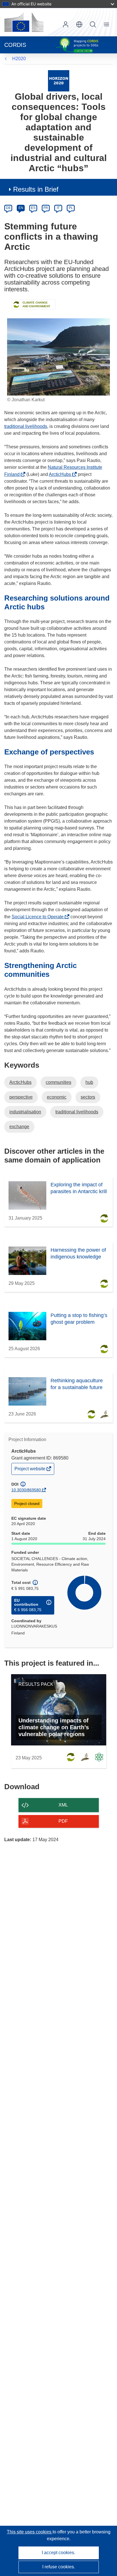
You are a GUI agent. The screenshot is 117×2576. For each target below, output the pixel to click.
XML (63, 1805)
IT (58, 208)
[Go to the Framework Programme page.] (59, 80)
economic (57, 1097)
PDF (63, 1821)
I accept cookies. (58, 2553)
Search (93, 24)
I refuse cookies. (59, 2567)
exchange (19, 1127)
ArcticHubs (61, 474)
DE (8, 208)
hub (89, 1082)
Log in (66, 24)
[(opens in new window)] (24, 22)
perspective (21, 1097)
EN (21, 208)
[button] (79, 24)
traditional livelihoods (26, 426)
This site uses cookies (30, 2532)
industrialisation (25, 1112)
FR (46, 208)
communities (58, 1082)
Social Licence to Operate (39, 917)
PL (71, 208)
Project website (30, 1470)
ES (33, 208)
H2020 (19, 59)
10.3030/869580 (26, 1490)
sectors (88, 1097)
